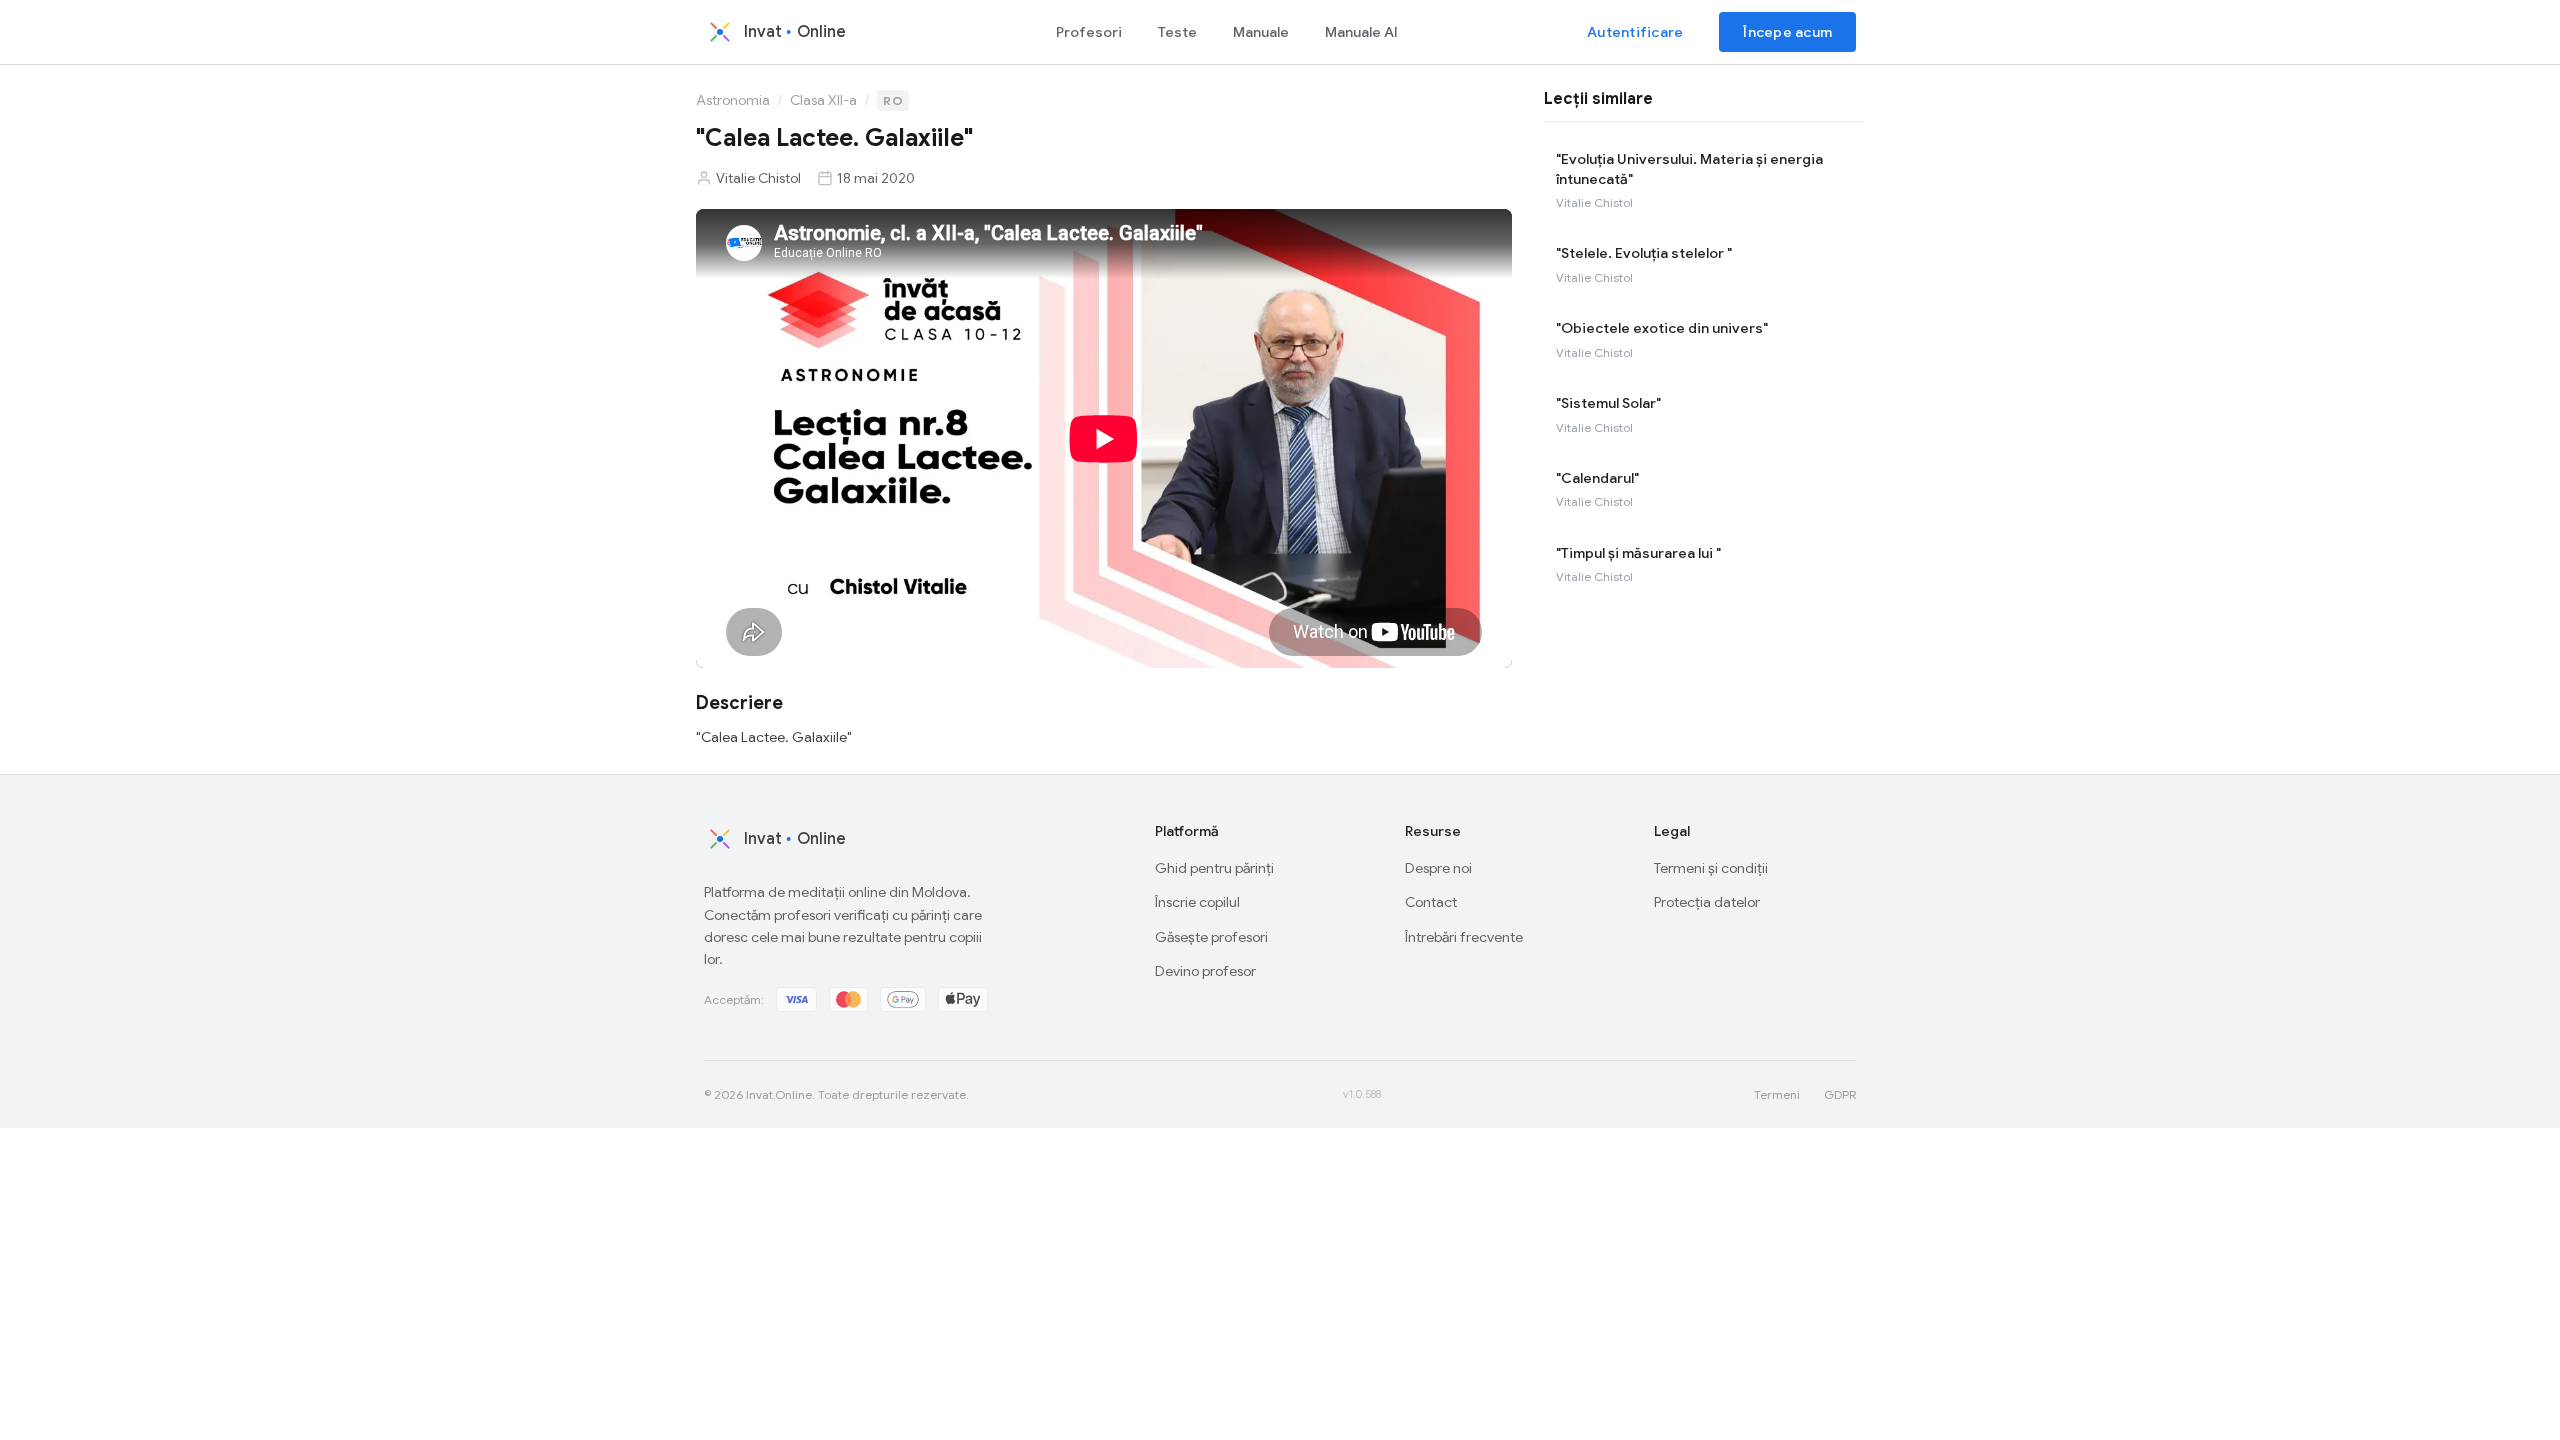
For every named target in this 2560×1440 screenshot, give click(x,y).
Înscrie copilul (1197, 902)
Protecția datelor (1707, 902)
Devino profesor (1205, 971)
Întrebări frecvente (1464, 937)
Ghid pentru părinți (1214, 868)
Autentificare (1635, 32)
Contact (1431, 902)
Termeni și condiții (1711, 868)
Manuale (1261, 32)
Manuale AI (1361, 32)
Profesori (1089, 32)
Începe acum (1787, 32)
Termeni (1777, 1094)
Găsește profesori (1211, 937)
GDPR (1840, 1094)
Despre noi (1438, 868)
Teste (1177, 32)
